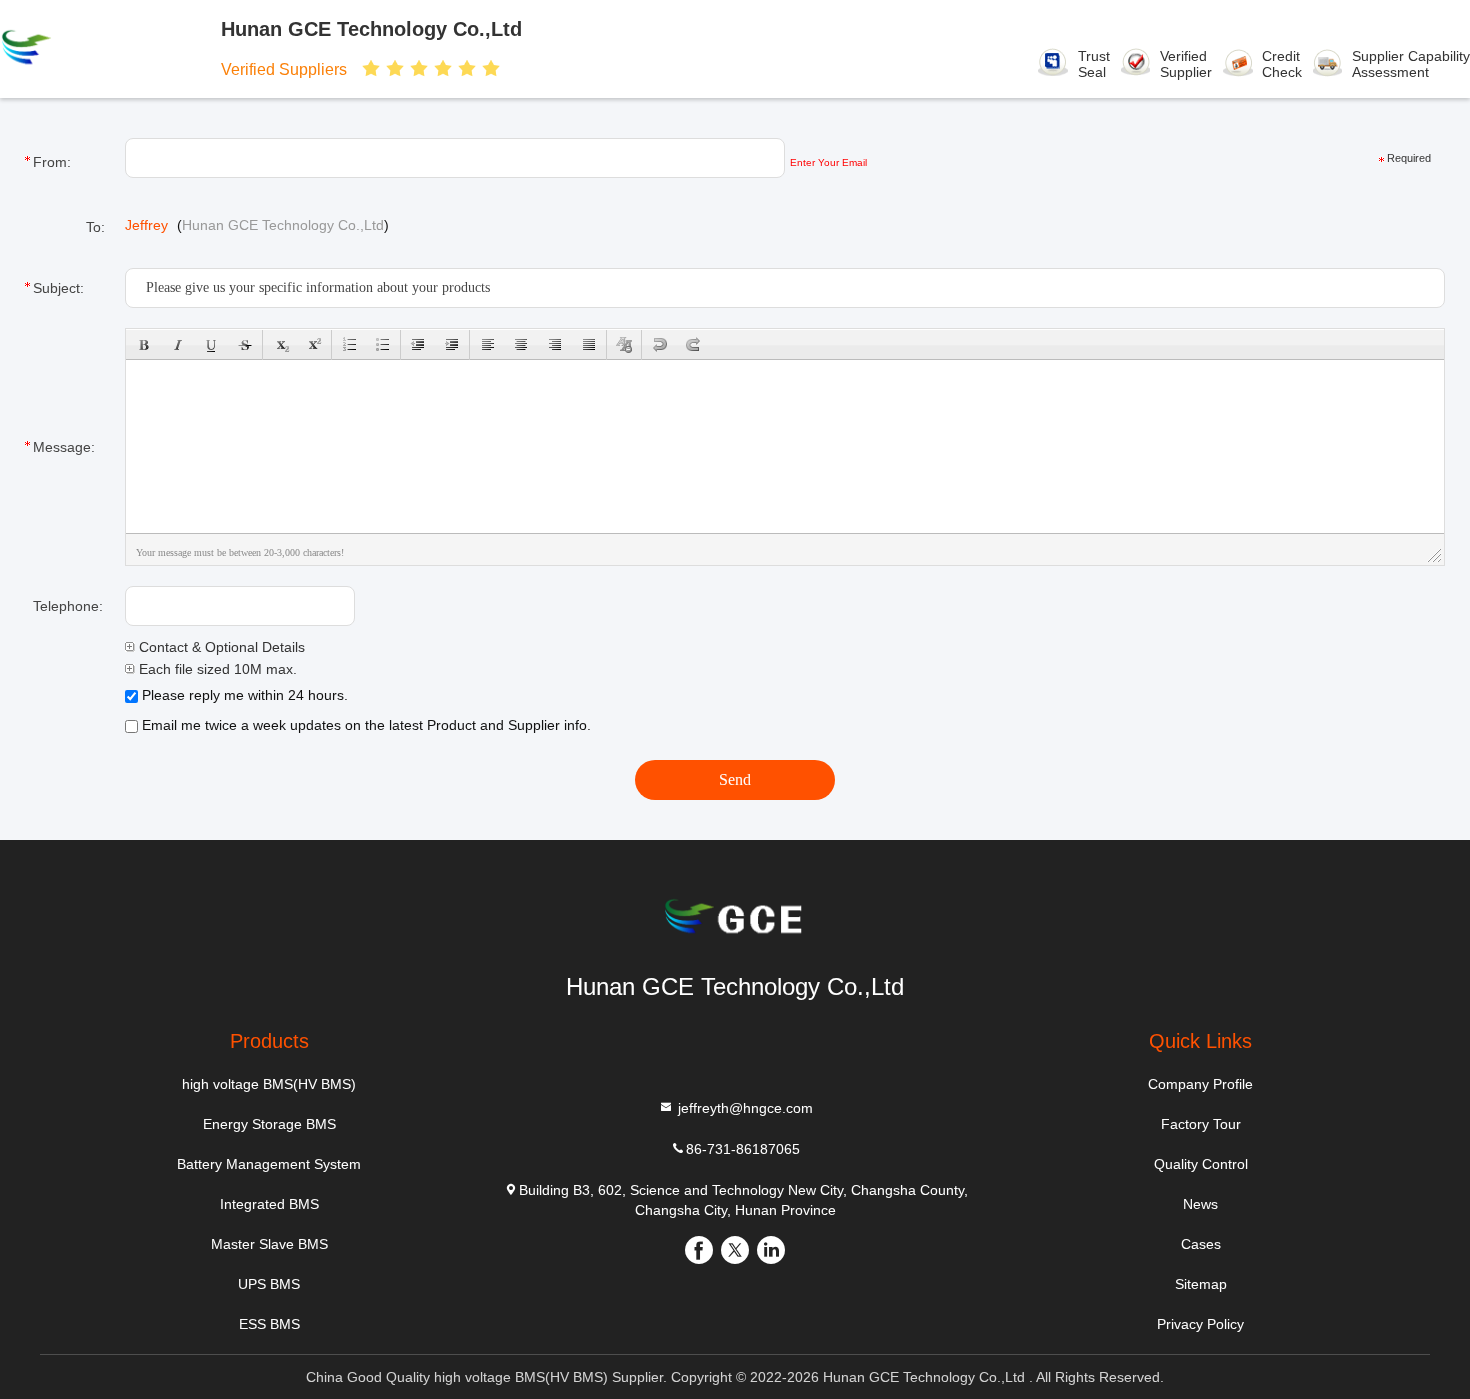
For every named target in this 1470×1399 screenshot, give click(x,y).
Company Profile (1200, 1084)
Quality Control (1201, 1164)
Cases (1201, 1244)
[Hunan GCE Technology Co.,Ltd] (88, 49)
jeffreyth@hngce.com (743, 1108)
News (1200, 1204)
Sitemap (1201, 1284)
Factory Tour (1201, 1124)
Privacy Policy (1200, 1324)
